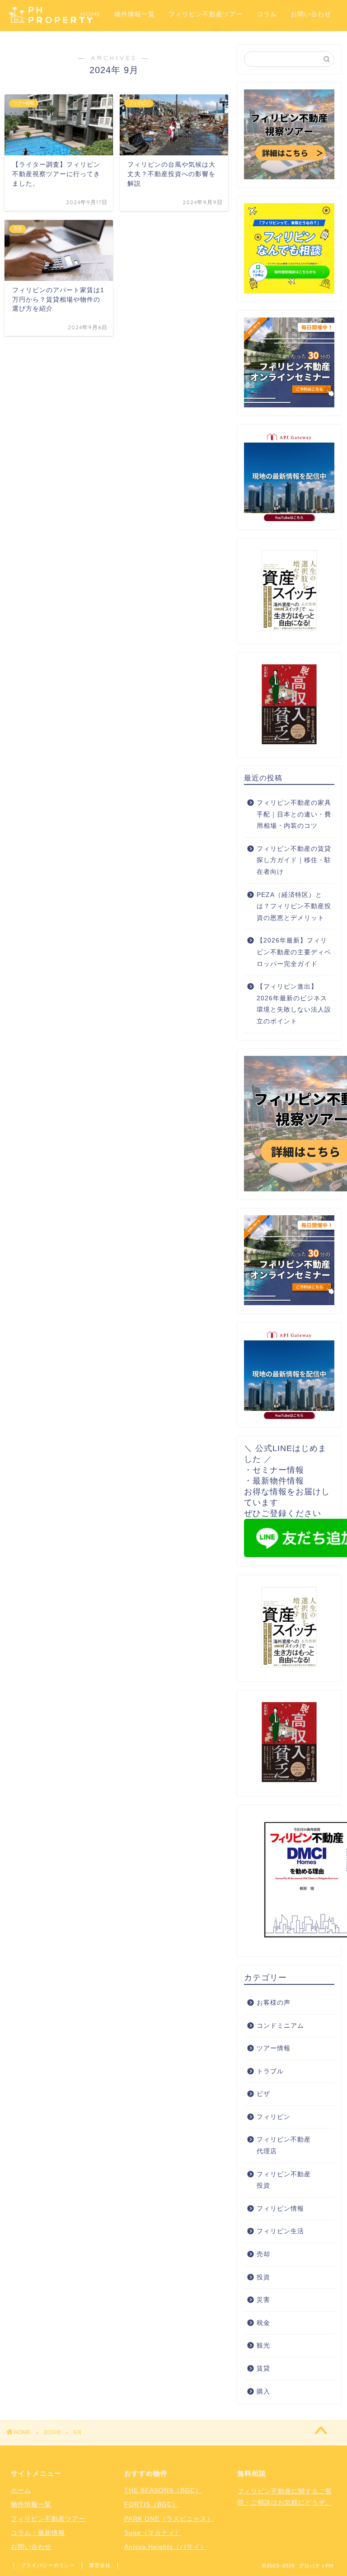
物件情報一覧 (135, 14)
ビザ (263, 2094)
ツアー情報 (274, 2048)
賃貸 (263, 2368)
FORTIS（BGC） (152, 2504)
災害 (263, 2300)
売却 (263, 2254)
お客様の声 (274, 2003)
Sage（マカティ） (153, 2533)
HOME (91, 14)
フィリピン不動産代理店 (284, 2145)
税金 (263, 2323)
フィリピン (274, 2117)
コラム (267, 14)
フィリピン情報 (280, 2209)
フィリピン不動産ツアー (206, 14)
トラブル (270, 2071)
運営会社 (100, 2565)
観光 (263, 2345)
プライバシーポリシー (48, 2565)
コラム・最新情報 (38, 2533)
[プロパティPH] (51, 22)
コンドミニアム (280, 2026)
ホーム (21, 2490)
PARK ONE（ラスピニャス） (169, 2519)
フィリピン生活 (280, 2231)
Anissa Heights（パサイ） (166, 2547)
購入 (263, 2392)
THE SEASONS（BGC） (163, 2490)
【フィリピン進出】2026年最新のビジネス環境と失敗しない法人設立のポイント (294, 1004)
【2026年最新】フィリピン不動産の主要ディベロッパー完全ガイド (294, 952)
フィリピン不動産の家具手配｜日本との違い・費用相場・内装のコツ (294, 814)
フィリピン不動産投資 (284, 2180)
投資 (263, 2277)
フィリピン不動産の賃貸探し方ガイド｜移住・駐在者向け (294, 860)
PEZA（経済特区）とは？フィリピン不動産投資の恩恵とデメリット (294, 906)
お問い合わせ (311, 14)
